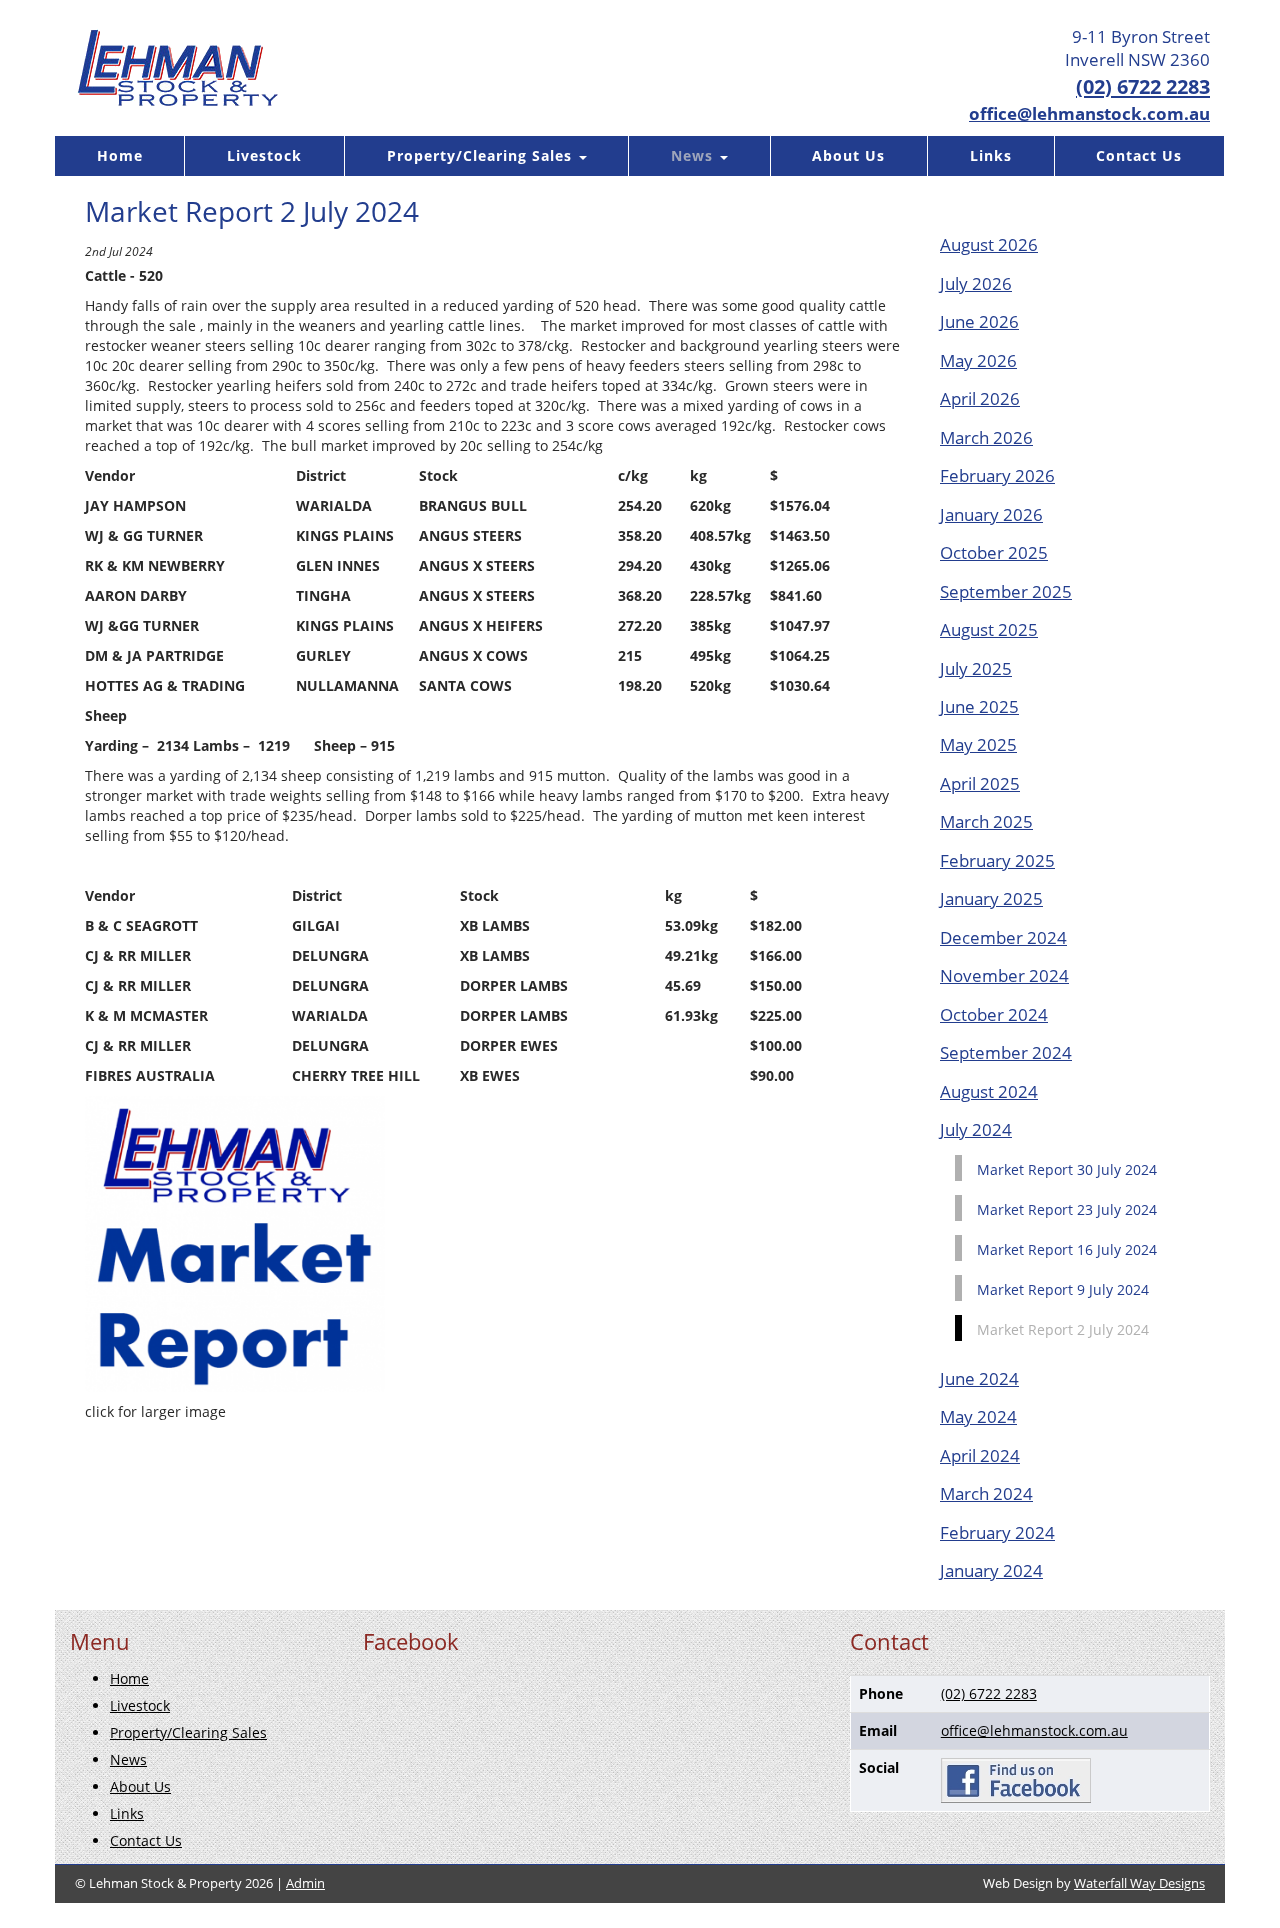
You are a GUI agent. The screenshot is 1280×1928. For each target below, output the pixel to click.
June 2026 (979, 321)
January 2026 (991, 514)
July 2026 (976, 283)
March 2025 (986, 821)
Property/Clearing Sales (482, 155)
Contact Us (1139, 155)
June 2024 (979, 1378)
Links (991, 155)
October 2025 (994, 552)
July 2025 (976, 668)
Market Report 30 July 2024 (1067, 1169)
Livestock (264, 155)
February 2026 (997, 475)
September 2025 (1006, 591)
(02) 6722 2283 (1143, 86)
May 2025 (978, 744)
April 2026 (980, 398)
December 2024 (1003, 937)
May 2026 (978, 360)
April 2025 (980, 783)
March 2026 (986, 437)
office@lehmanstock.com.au (1089, 113)
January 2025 (991, 898)
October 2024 (994, 1014)
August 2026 (989, 244)
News (694, 155)
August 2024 (989, 1091)
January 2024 (991, 1570)
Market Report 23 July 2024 (1067, 1209)
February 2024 (997, 1532)
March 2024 (986, 1493)
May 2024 (978, 1416)
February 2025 (997, 860)
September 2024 (1006, 1052)
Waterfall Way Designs (1139, 1883)
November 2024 (1004, 975)
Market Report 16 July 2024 (1067, 1249)
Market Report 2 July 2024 (1063, 1329)
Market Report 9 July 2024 (1063, 1289)
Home (120, 155)
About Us (848, 155)
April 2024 (980, 1455)
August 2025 (989, 629)
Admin (305, 1883)
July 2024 (976, 1129)
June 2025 (979, 706)
